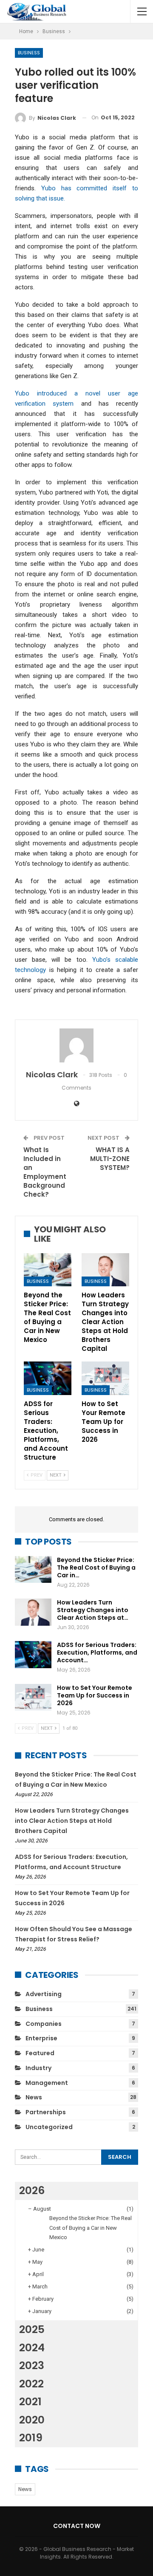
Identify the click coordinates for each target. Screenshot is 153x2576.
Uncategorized (49, 2127)
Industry (38, 2068)
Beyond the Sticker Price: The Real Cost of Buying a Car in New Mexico (91, 2227)
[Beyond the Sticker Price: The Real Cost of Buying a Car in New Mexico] (48, 1270)
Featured (40, 2053)
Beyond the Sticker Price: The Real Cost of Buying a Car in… (96, 1568)
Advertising (44, 1994)
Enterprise (41, 2038)
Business (29, 53)
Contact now (77, 2526)
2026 (32, 2190)
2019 (31, 2438)
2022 (31, 2384)
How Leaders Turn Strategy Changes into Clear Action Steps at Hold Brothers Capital (72, 1821)
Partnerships (46, 2112)
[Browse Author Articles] (76, 1045)
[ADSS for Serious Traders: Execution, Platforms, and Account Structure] (48, 1378)
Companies (44, 2024)
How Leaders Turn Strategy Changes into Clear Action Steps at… (93, 1610)
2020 (32, 2420)
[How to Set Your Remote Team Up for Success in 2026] (105, 1378)
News (34, 2097)
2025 (32, 2329)
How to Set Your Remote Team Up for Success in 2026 (95, 1695)
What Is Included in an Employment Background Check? (45, 1172)
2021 (30, 2402)
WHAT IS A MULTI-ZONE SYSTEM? (110, 1159)
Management (47, 2083)
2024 (32, 2348)
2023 (32, 2366)
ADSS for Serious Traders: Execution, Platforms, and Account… (97, 1652)
